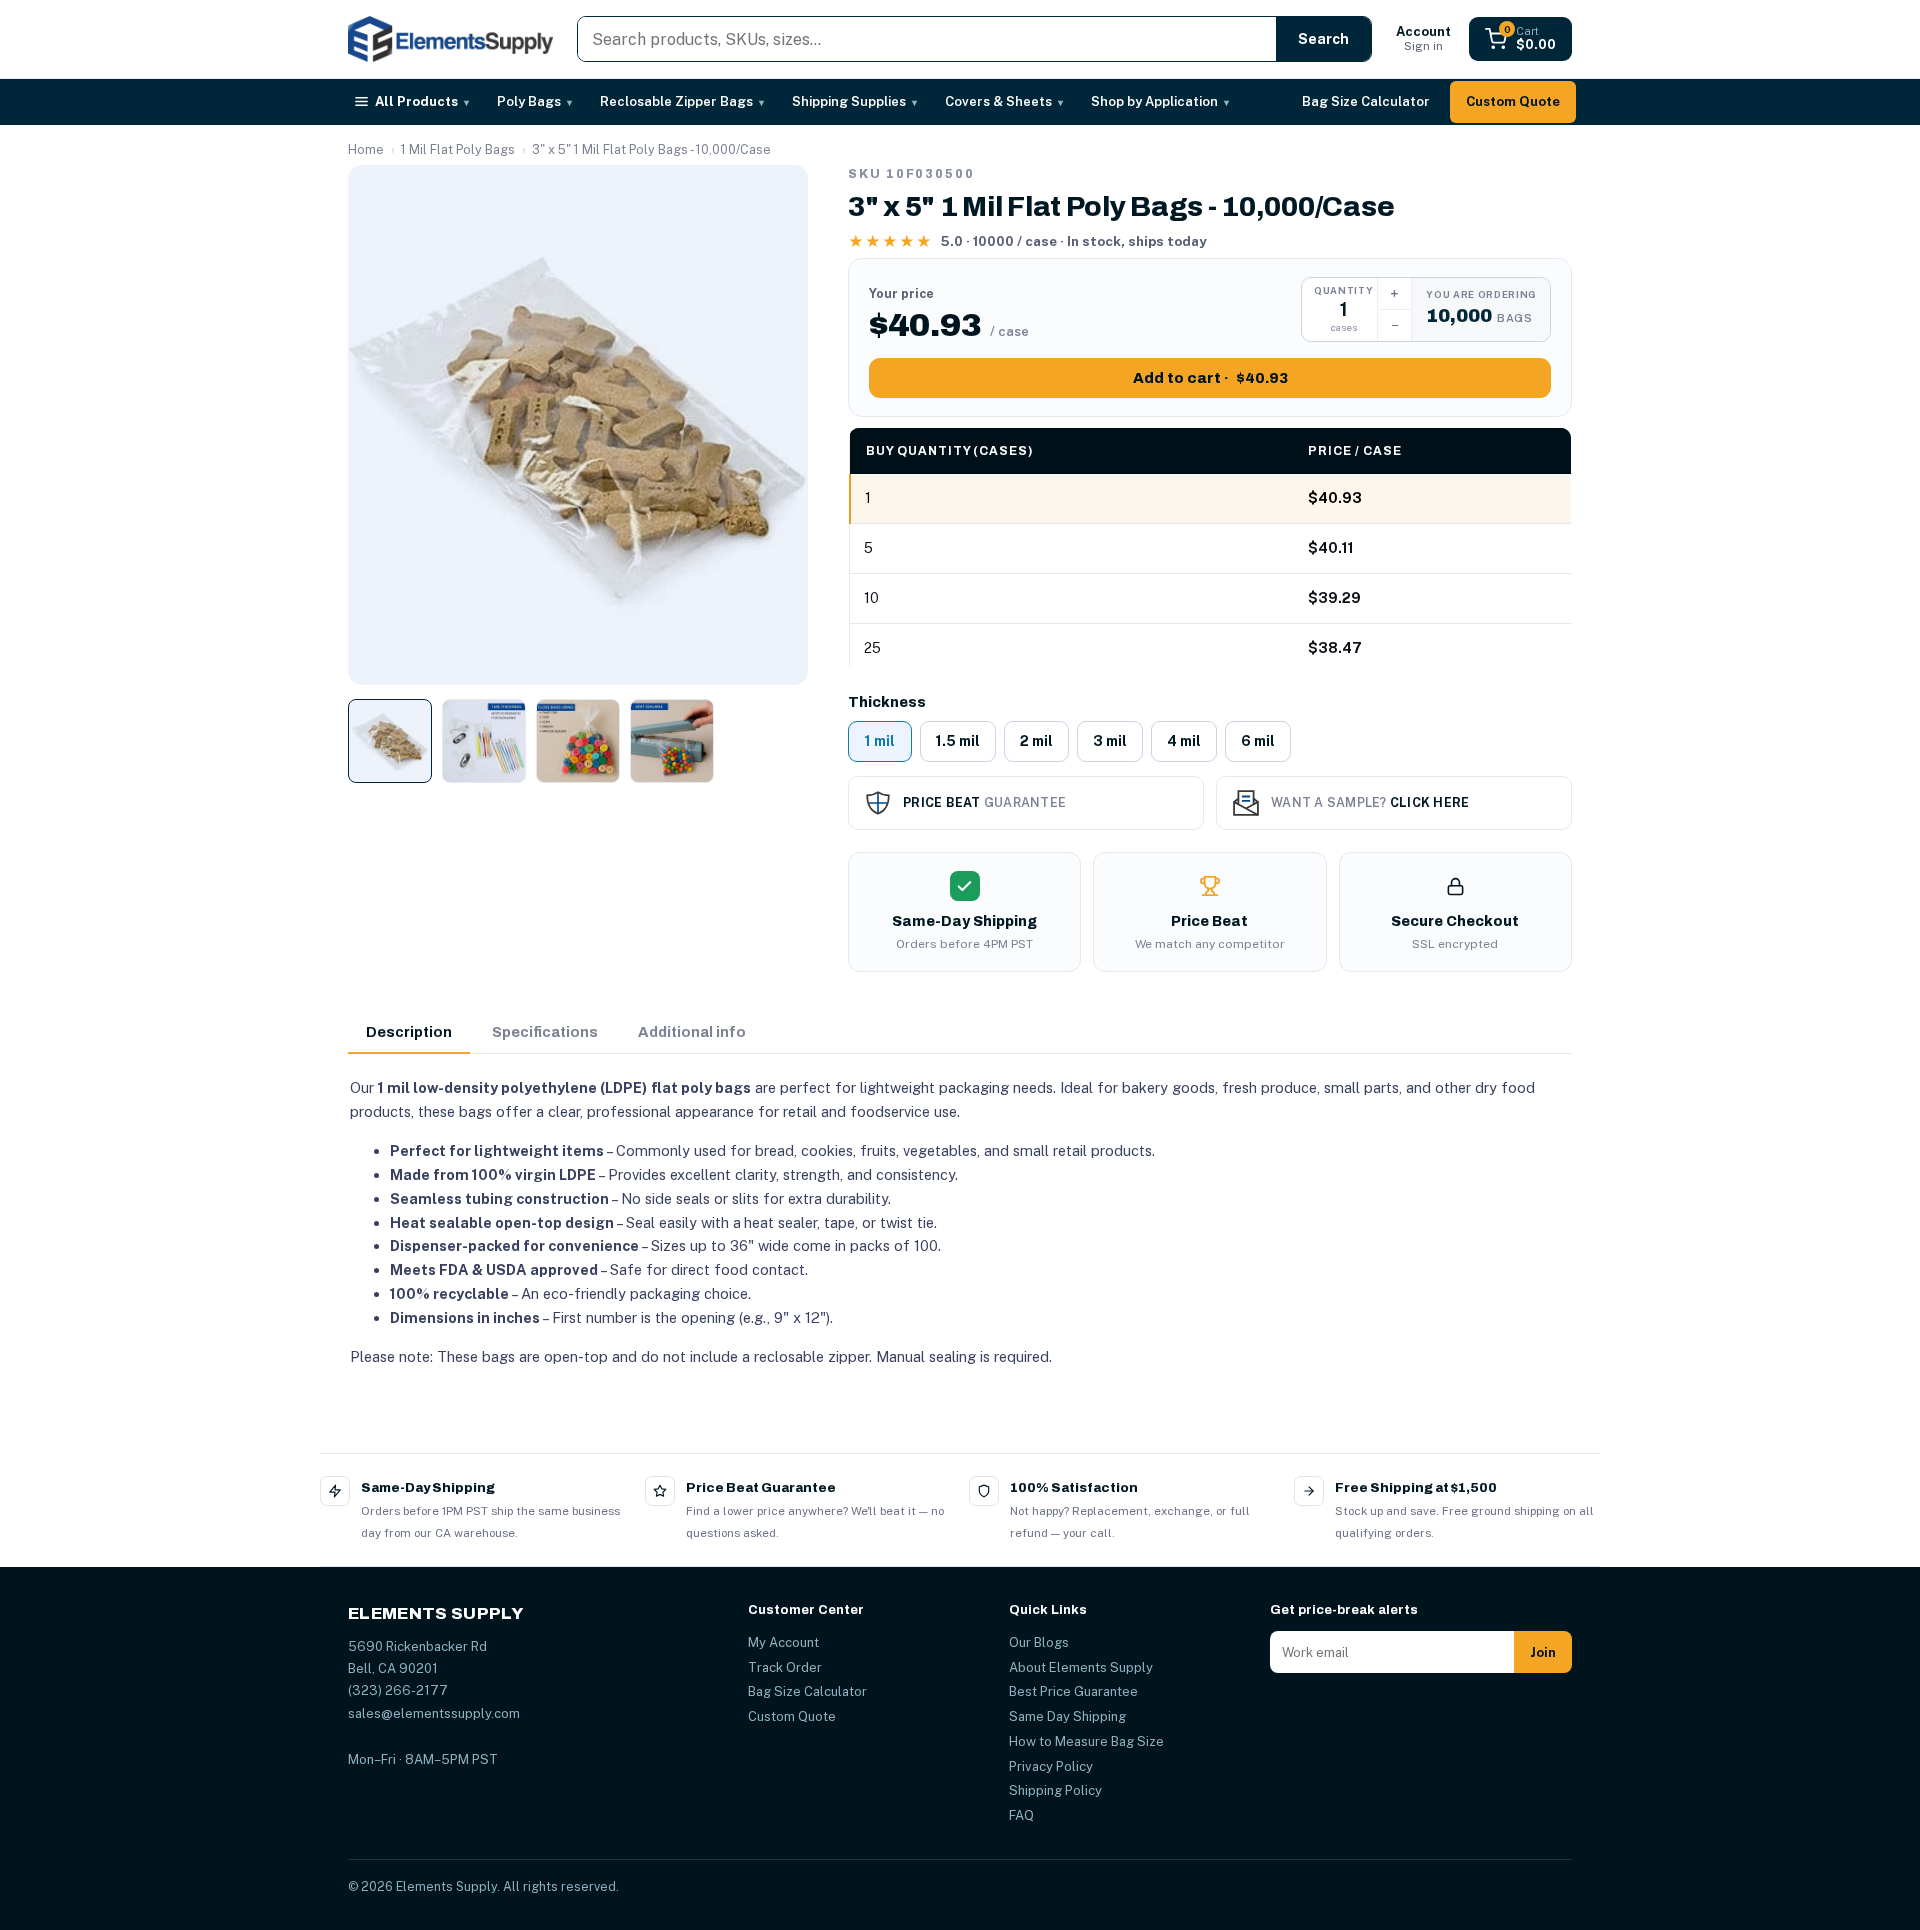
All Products (422, 101)
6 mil (1258, 741)
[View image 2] (484, 741)
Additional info (692, 1032)
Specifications (545, 1032)
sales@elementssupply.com (434, 1713)
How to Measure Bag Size (1086, 1741)
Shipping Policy (1055, 1790)
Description (409, 1032)
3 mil (1110, 741)
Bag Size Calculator (1366, 101)
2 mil (1036, 741)
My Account (783, 1642)
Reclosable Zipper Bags (682, 101)
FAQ (1021, 1815)
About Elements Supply (1081, 1667)
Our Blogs (1039, 1642)
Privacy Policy (1051, 1766)
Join (1543, 1652)
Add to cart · (1210, 378)
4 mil (1184, 741)
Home (366, 149)
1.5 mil (958, 741)
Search (1323, 39)
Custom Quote (1513, 101)
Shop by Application (1160, 101)
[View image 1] (390, 741)
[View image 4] (672, 741)
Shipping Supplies (854, 101)
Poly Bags (534, 101)
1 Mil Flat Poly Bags (458, 149)
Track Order (785, 1667)
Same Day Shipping (1067, 1716)
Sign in (1423, 38)
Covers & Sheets (1004, 101)
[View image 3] (578, 741)
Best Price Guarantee (1073, 1691)
